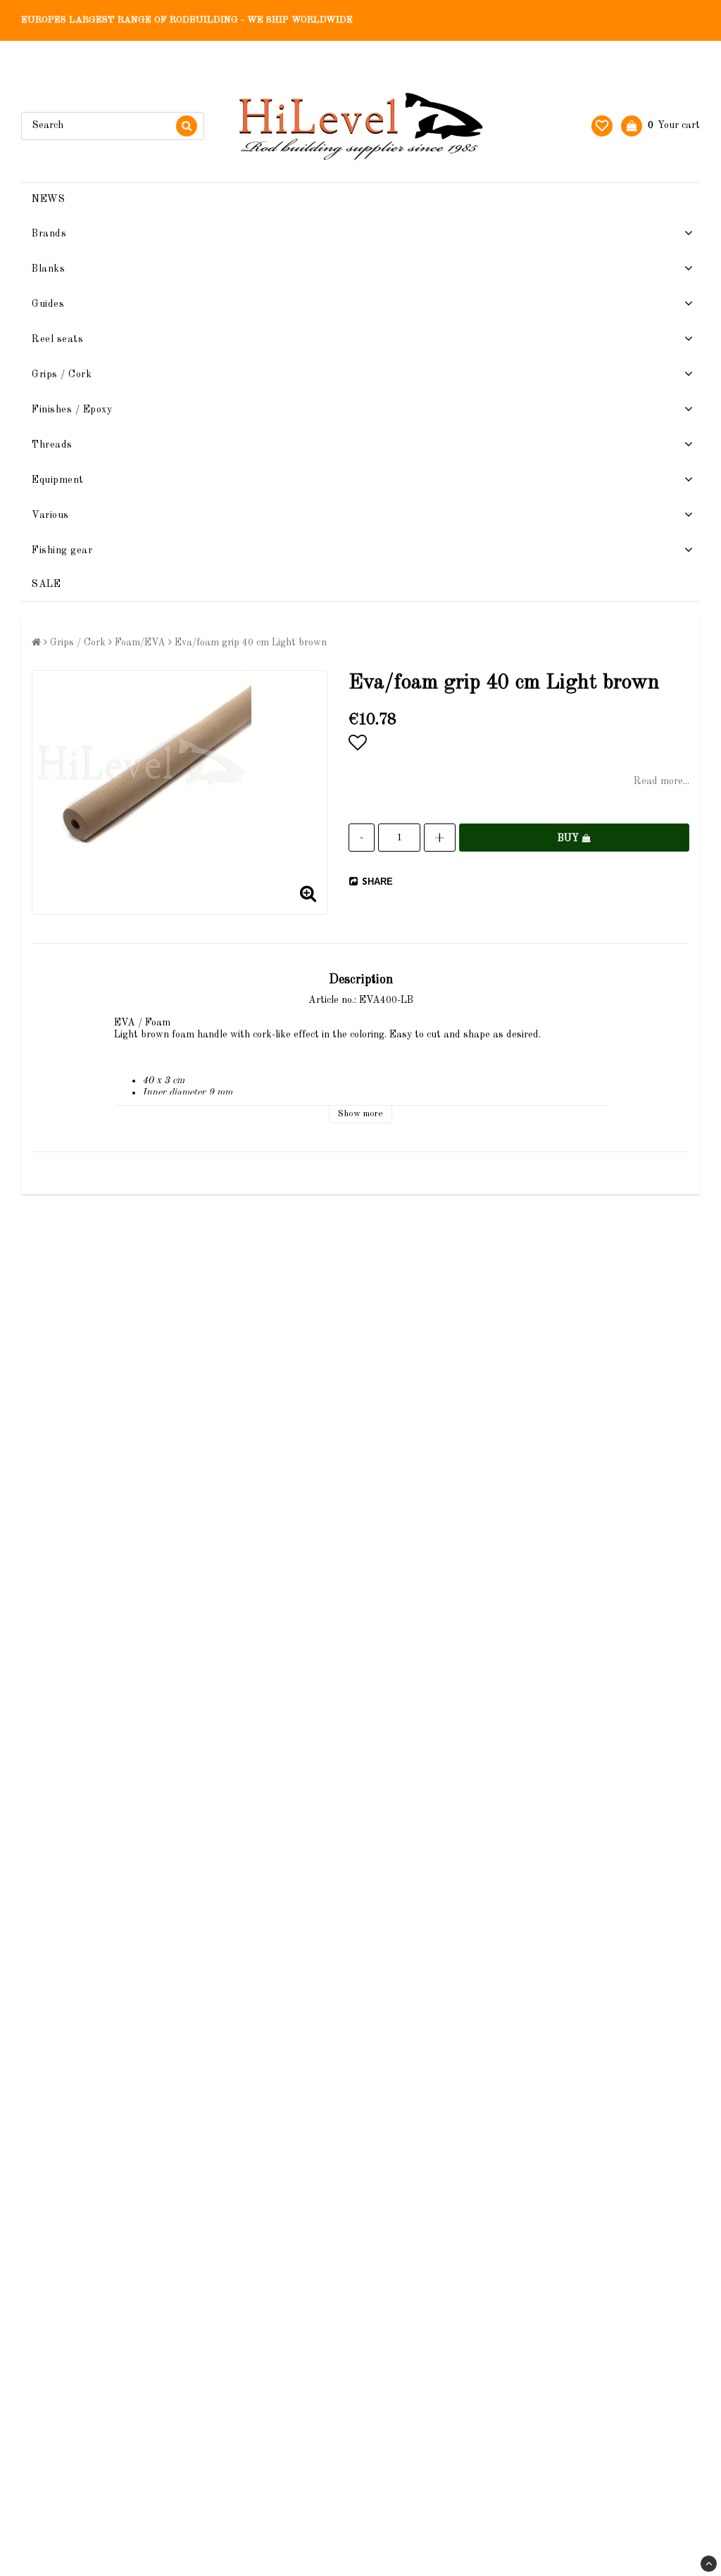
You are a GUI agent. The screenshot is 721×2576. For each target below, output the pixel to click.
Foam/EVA (140, 643)
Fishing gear (62, 550)
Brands (49, 234)
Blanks (48, 269)
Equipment (58, 480)
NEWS (48, 199)
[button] (602, 126)
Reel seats (57, 339)
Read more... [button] (662, 781)
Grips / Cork (62, 374)
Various (50, 515)
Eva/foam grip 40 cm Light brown (251, 643)
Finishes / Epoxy (72, 410)
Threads (52, 445)
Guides (48, 304)
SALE (46, 584)
